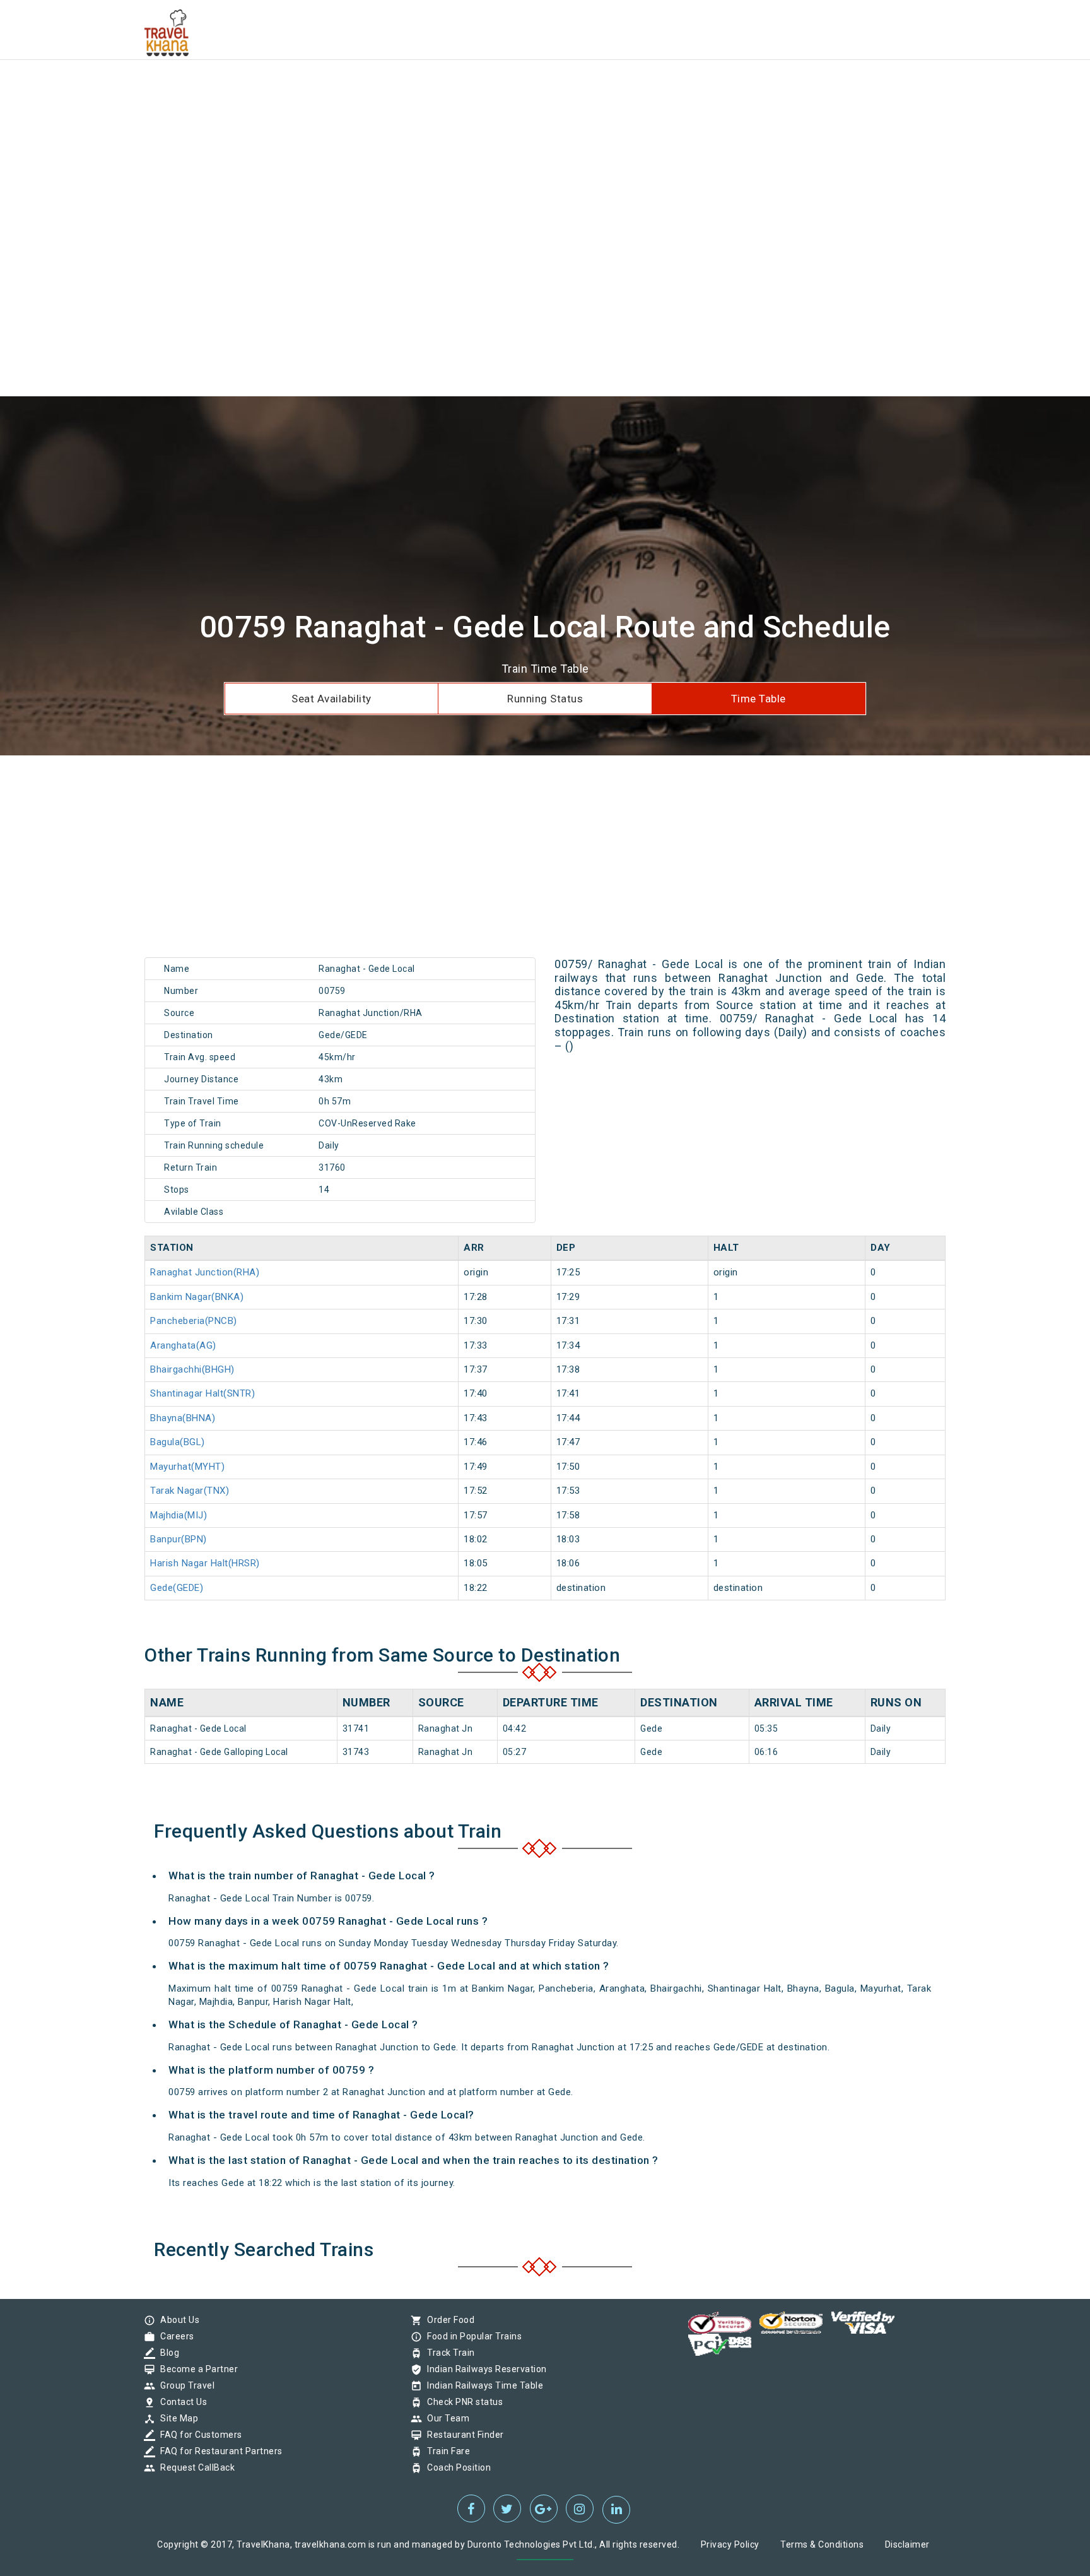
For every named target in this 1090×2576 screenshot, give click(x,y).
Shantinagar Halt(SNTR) (202, 1393)
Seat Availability (331, 699)
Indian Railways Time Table (482, 2385)
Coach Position (456, 2467)
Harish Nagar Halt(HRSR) (205, 1563)
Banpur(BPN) (179, 1539)
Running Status (545, 699)
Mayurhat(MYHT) (187, 1467)
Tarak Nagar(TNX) (190, 1491)
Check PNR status (462, 2402)
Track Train (448, 2353)
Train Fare (445, 2451)
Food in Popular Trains (471, 2336)
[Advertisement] (378, 88)
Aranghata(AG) (183, 1345)
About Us (177, 2320)
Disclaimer (907, 2544)
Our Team (445, 2418)
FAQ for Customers (198, 2435)
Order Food (448, 2320)
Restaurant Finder (462, 2435)
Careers (174, 2336)
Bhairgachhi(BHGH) (192, 1369)
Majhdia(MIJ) (179, 1515)
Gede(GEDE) (177, 1588)
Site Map (176, 2418)
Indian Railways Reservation (484, 2369)
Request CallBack (194, 2467)
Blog (167, 2353)
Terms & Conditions (822, 2544)
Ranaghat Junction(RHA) (205, 1272)
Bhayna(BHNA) (183, 1418)
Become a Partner (196, 2369)
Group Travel (184, 2385)
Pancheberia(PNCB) (194, 1321)
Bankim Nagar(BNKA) (197, 1297)
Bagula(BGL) (178, 1442)
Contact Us (180, 2402)
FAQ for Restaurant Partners (218, 2451)
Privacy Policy (730, 2544)
